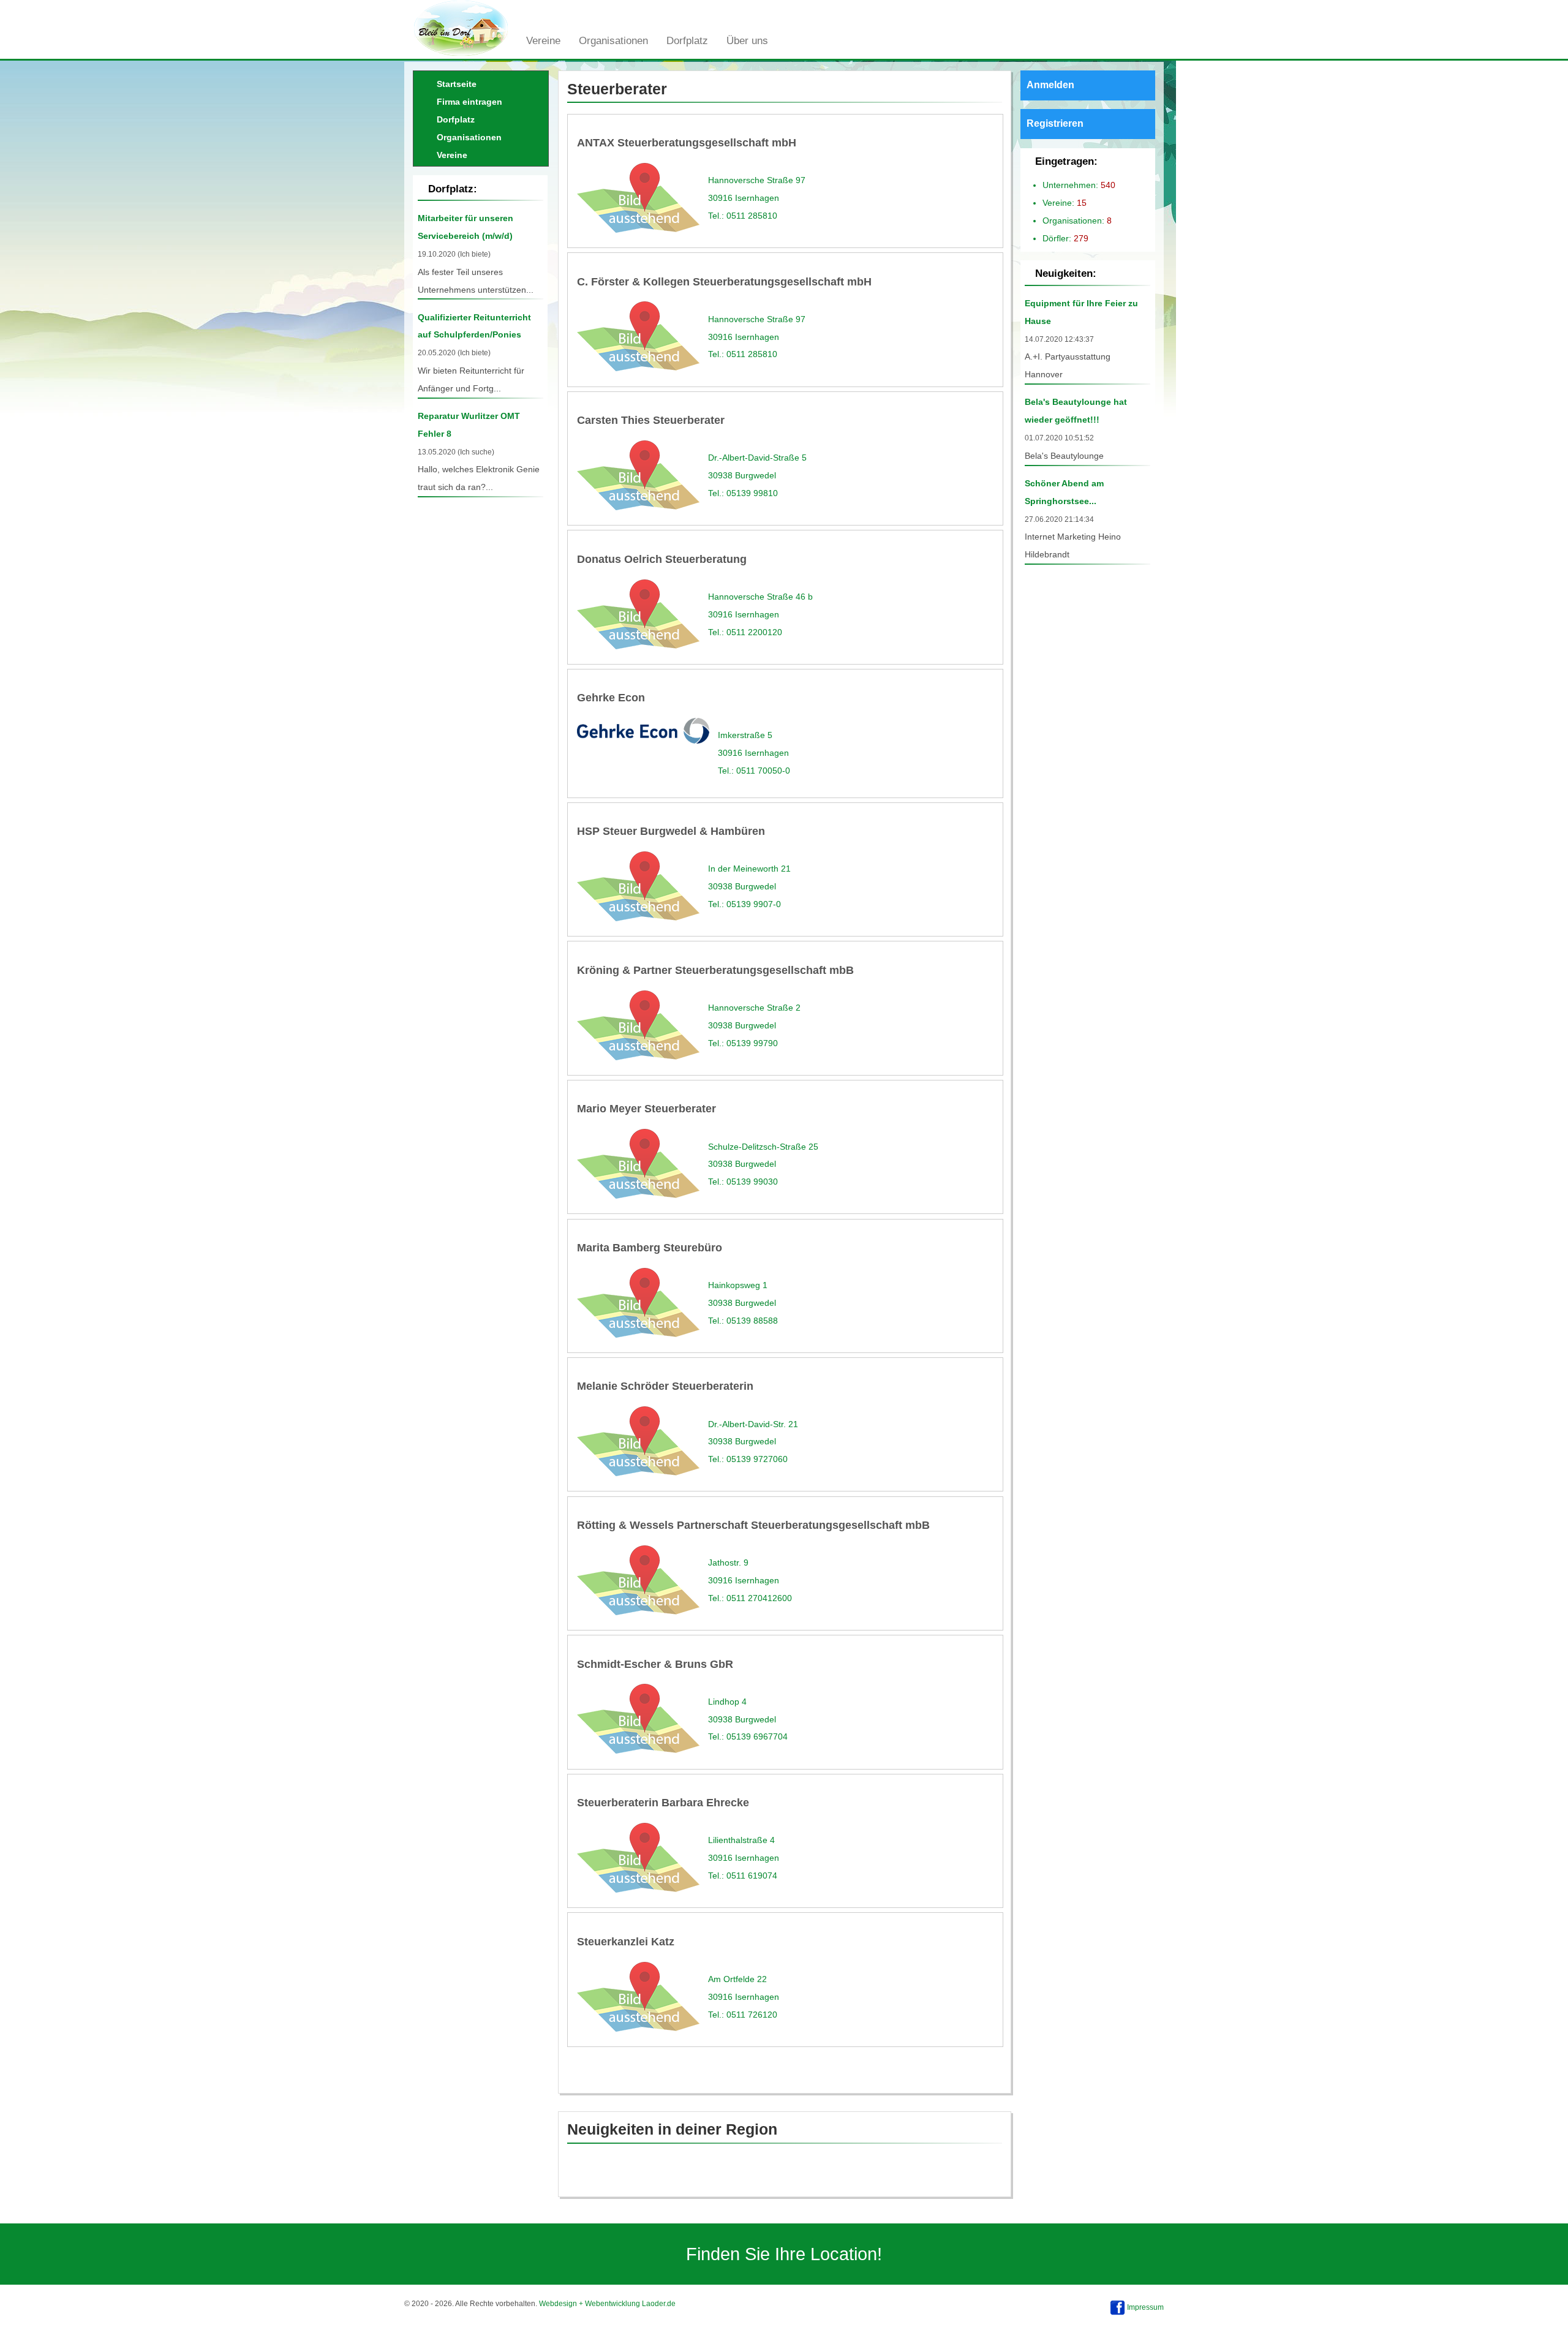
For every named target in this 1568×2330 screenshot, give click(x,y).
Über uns (747, 40)
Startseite (457, 84)
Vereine (543, 40)
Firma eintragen (469, 102)
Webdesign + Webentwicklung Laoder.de (607, 2304)
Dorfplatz (687, 40)
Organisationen (613, 40)
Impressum (1145, 2307)
